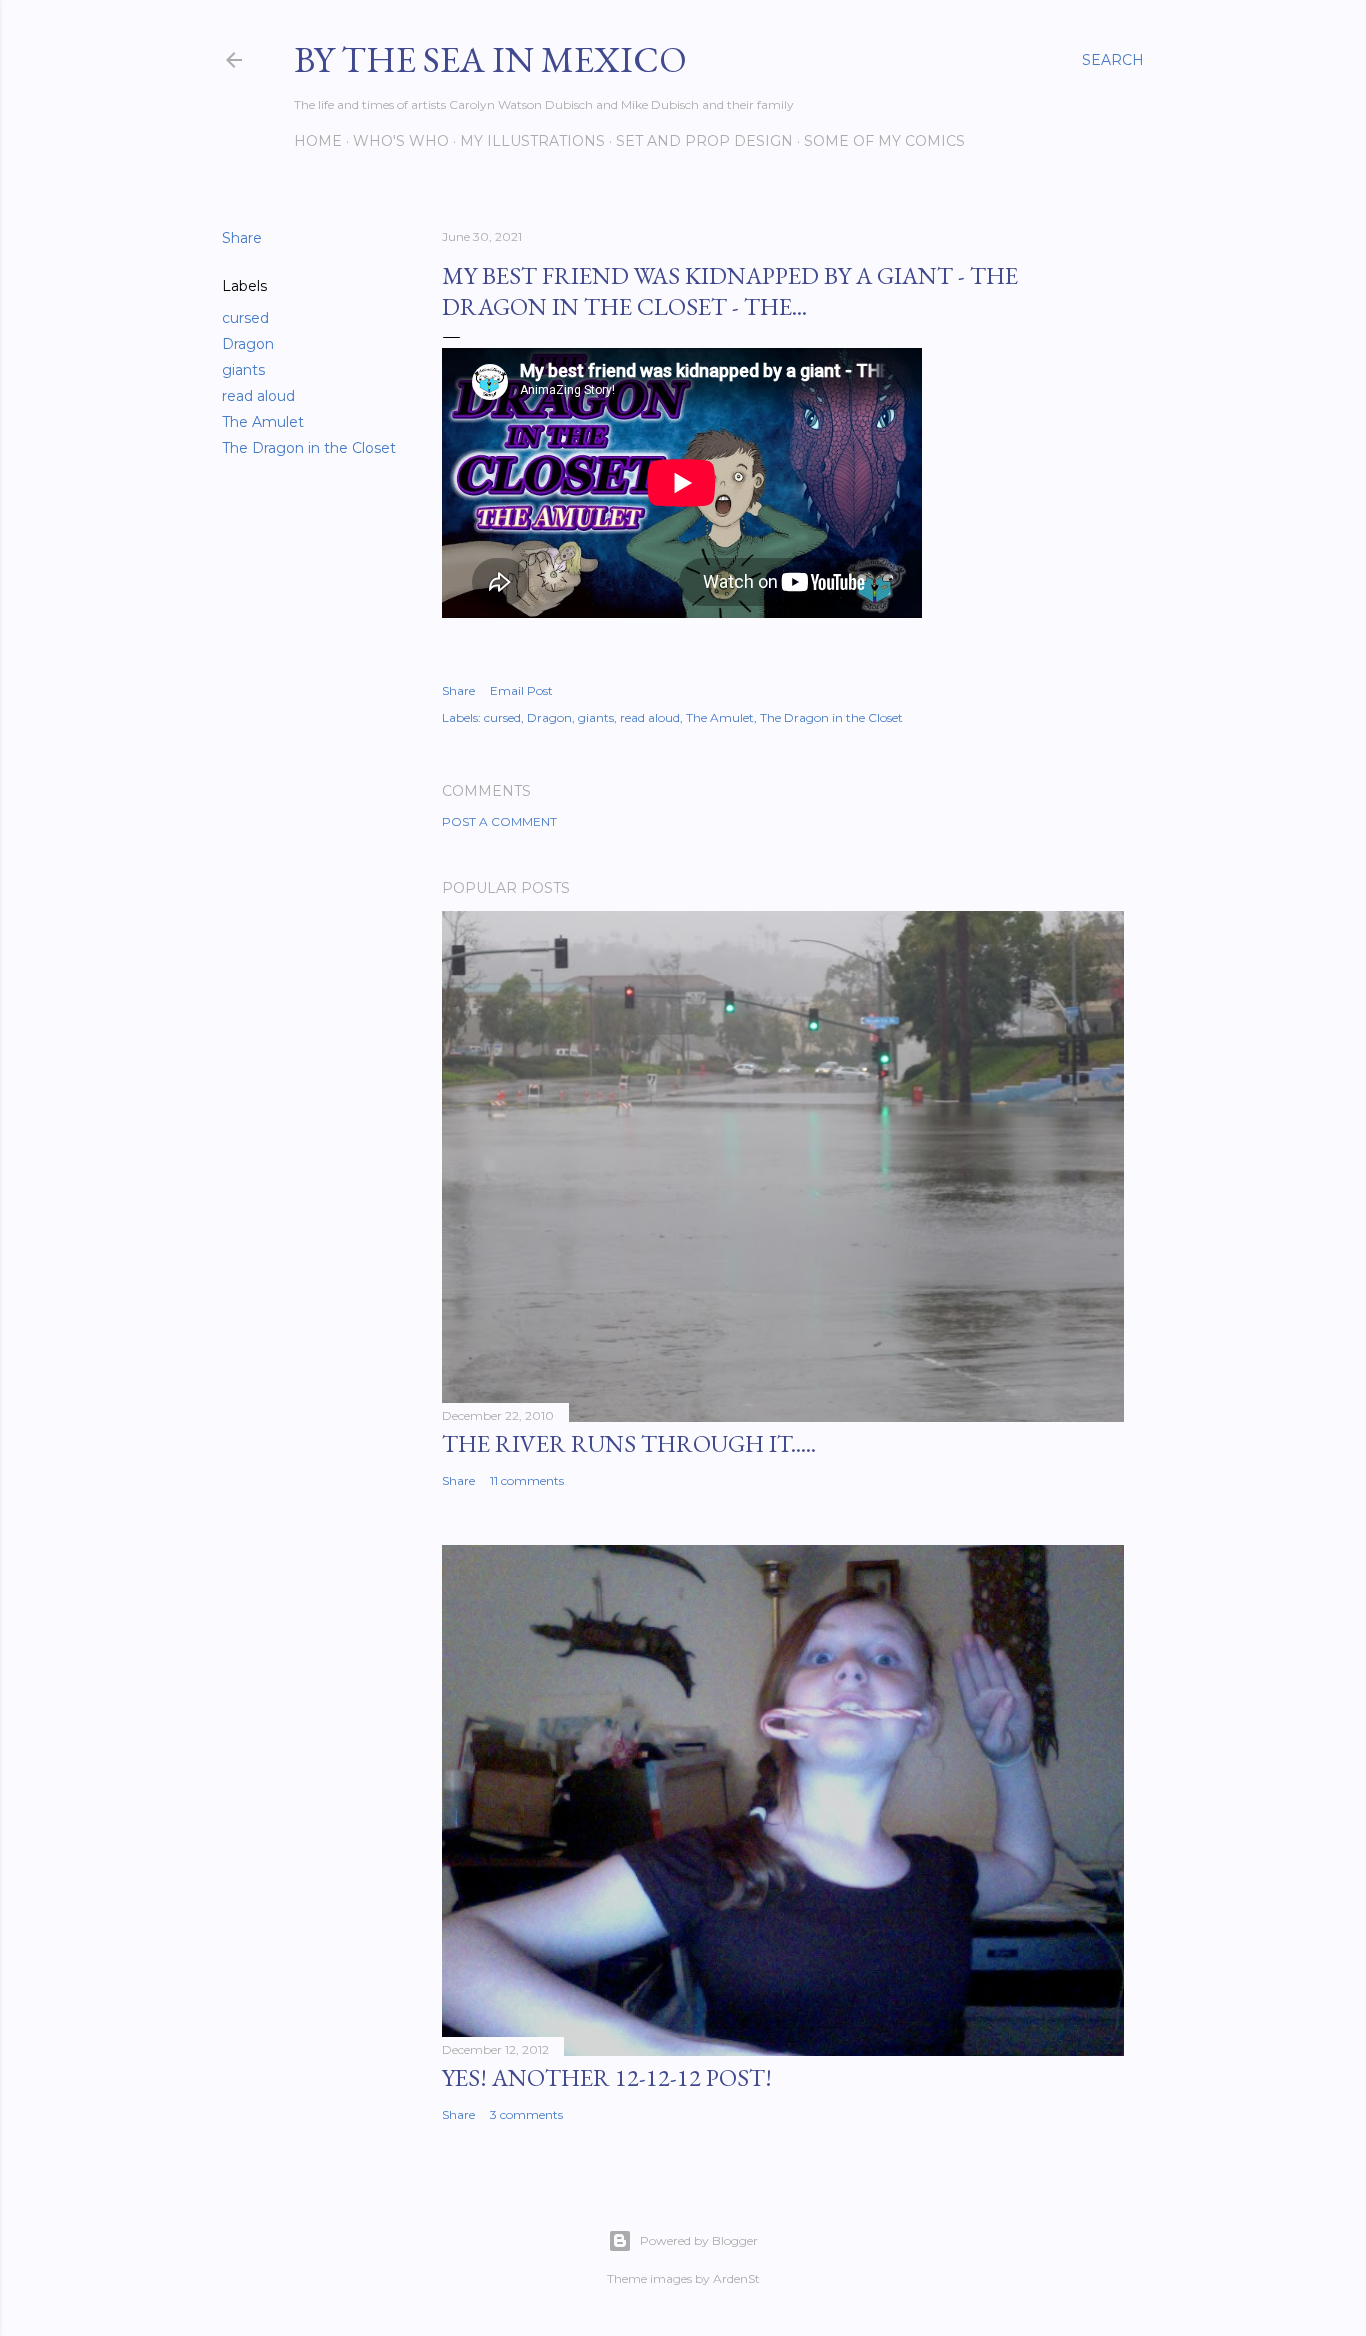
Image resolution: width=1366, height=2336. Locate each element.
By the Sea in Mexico (490, 59)
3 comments (526, 2114)
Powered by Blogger (699, 2240)
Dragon (248, 344)
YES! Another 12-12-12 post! (607, 2077)
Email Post (521, 690)
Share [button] (242, 238)
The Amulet (263, 422)
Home (318, 141)
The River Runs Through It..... (629, 1443)
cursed (245, 318)
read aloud (258, 396)
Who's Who (401, 141)
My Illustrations (532, 141)
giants (243, 370)
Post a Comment (499, 821)
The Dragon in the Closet (309, 448)
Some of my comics (884, 141)
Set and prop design (704, 141)
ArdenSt (736, 2278)
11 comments (527, 1480)
